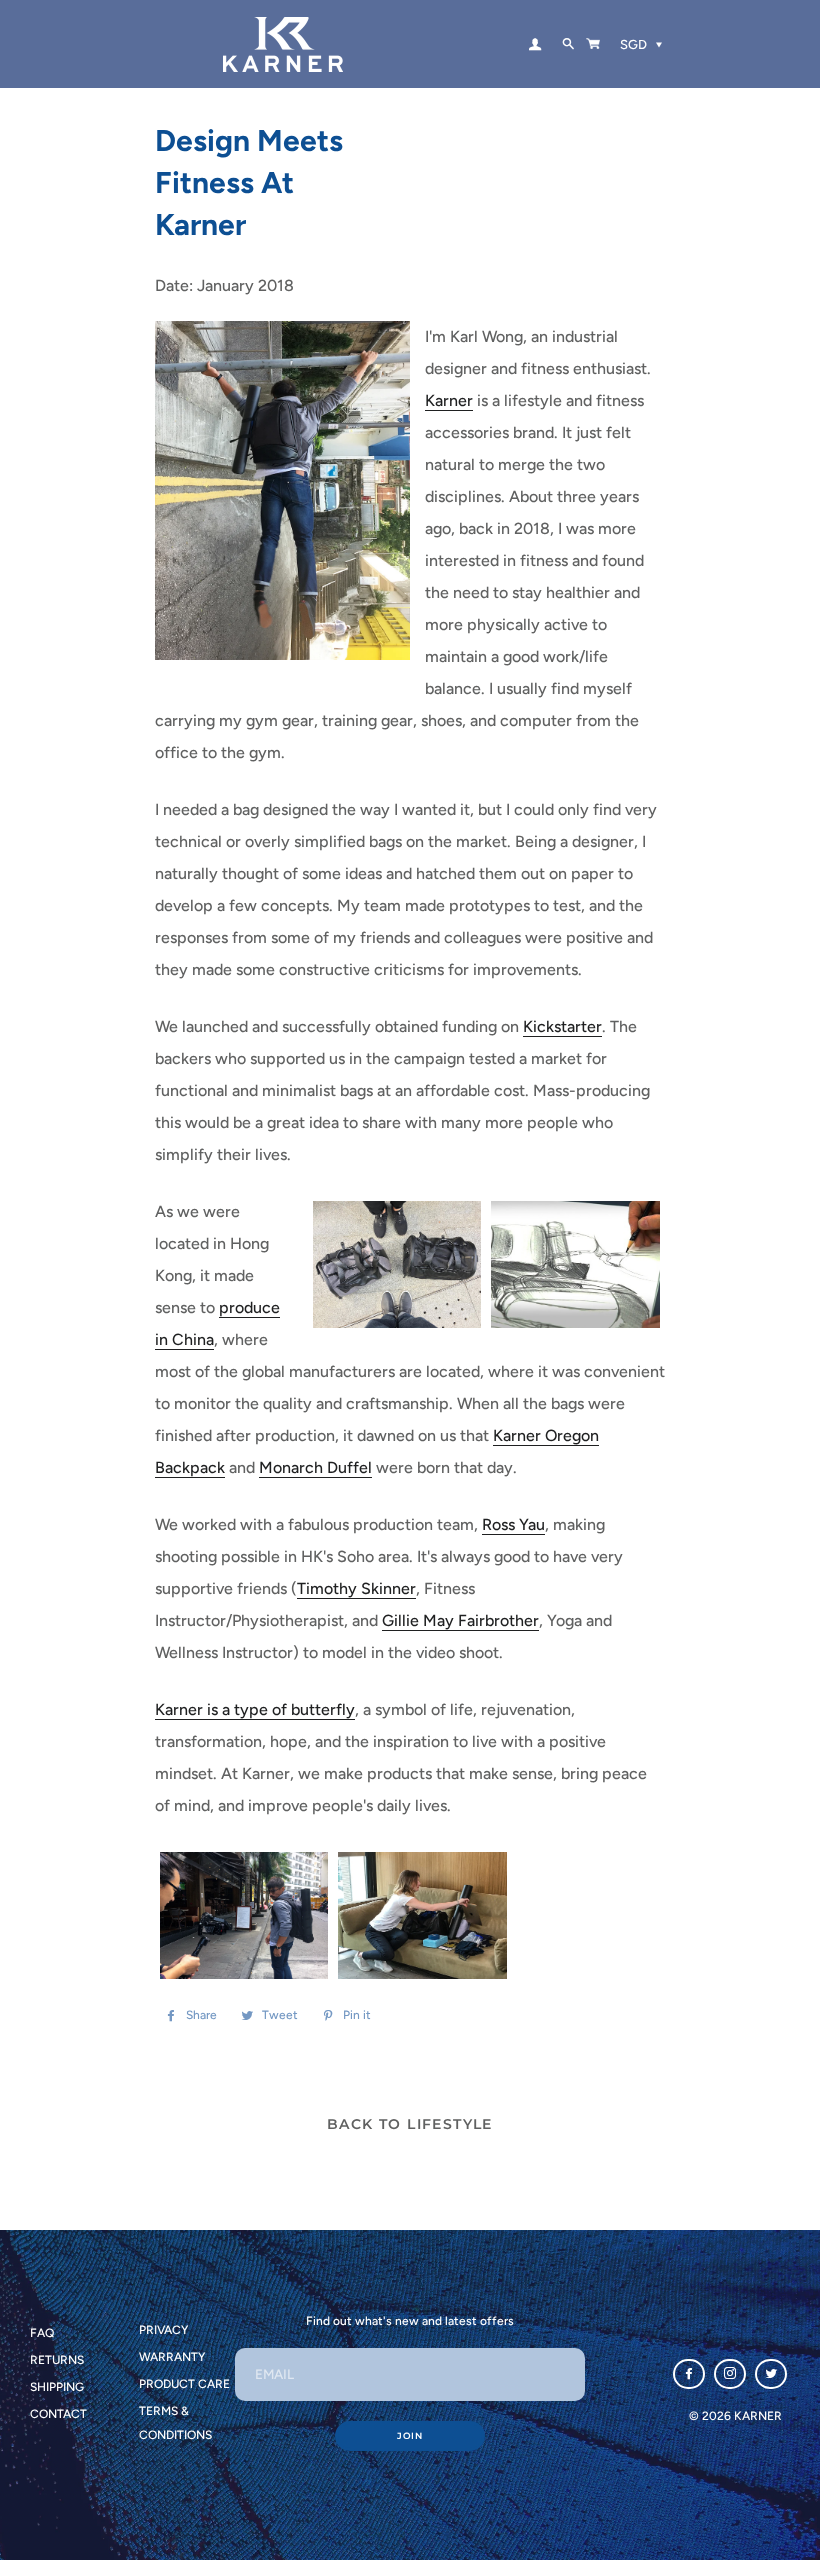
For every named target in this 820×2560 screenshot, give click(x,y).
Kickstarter (562, 1026)
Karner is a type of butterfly (255, 1709)
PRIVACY (163, 2330)
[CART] (593, 43)
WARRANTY (172, 2357)
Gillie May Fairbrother (460, 1620)
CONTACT (58, 2414)
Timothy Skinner (356, 1588)
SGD (633, 44)
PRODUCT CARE (184, 2384)
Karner (449, 400)
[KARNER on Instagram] (730, 2374)
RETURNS (57, 2360)
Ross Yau (513, 1524)
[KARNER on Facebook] (689, 2374)
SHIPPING (57, 2387)
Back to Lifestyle (410, 2124)
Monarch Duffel (315, 1467)
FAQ (42, 2333)
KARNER (758, 2416)
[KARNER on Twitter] (771, 2374)
